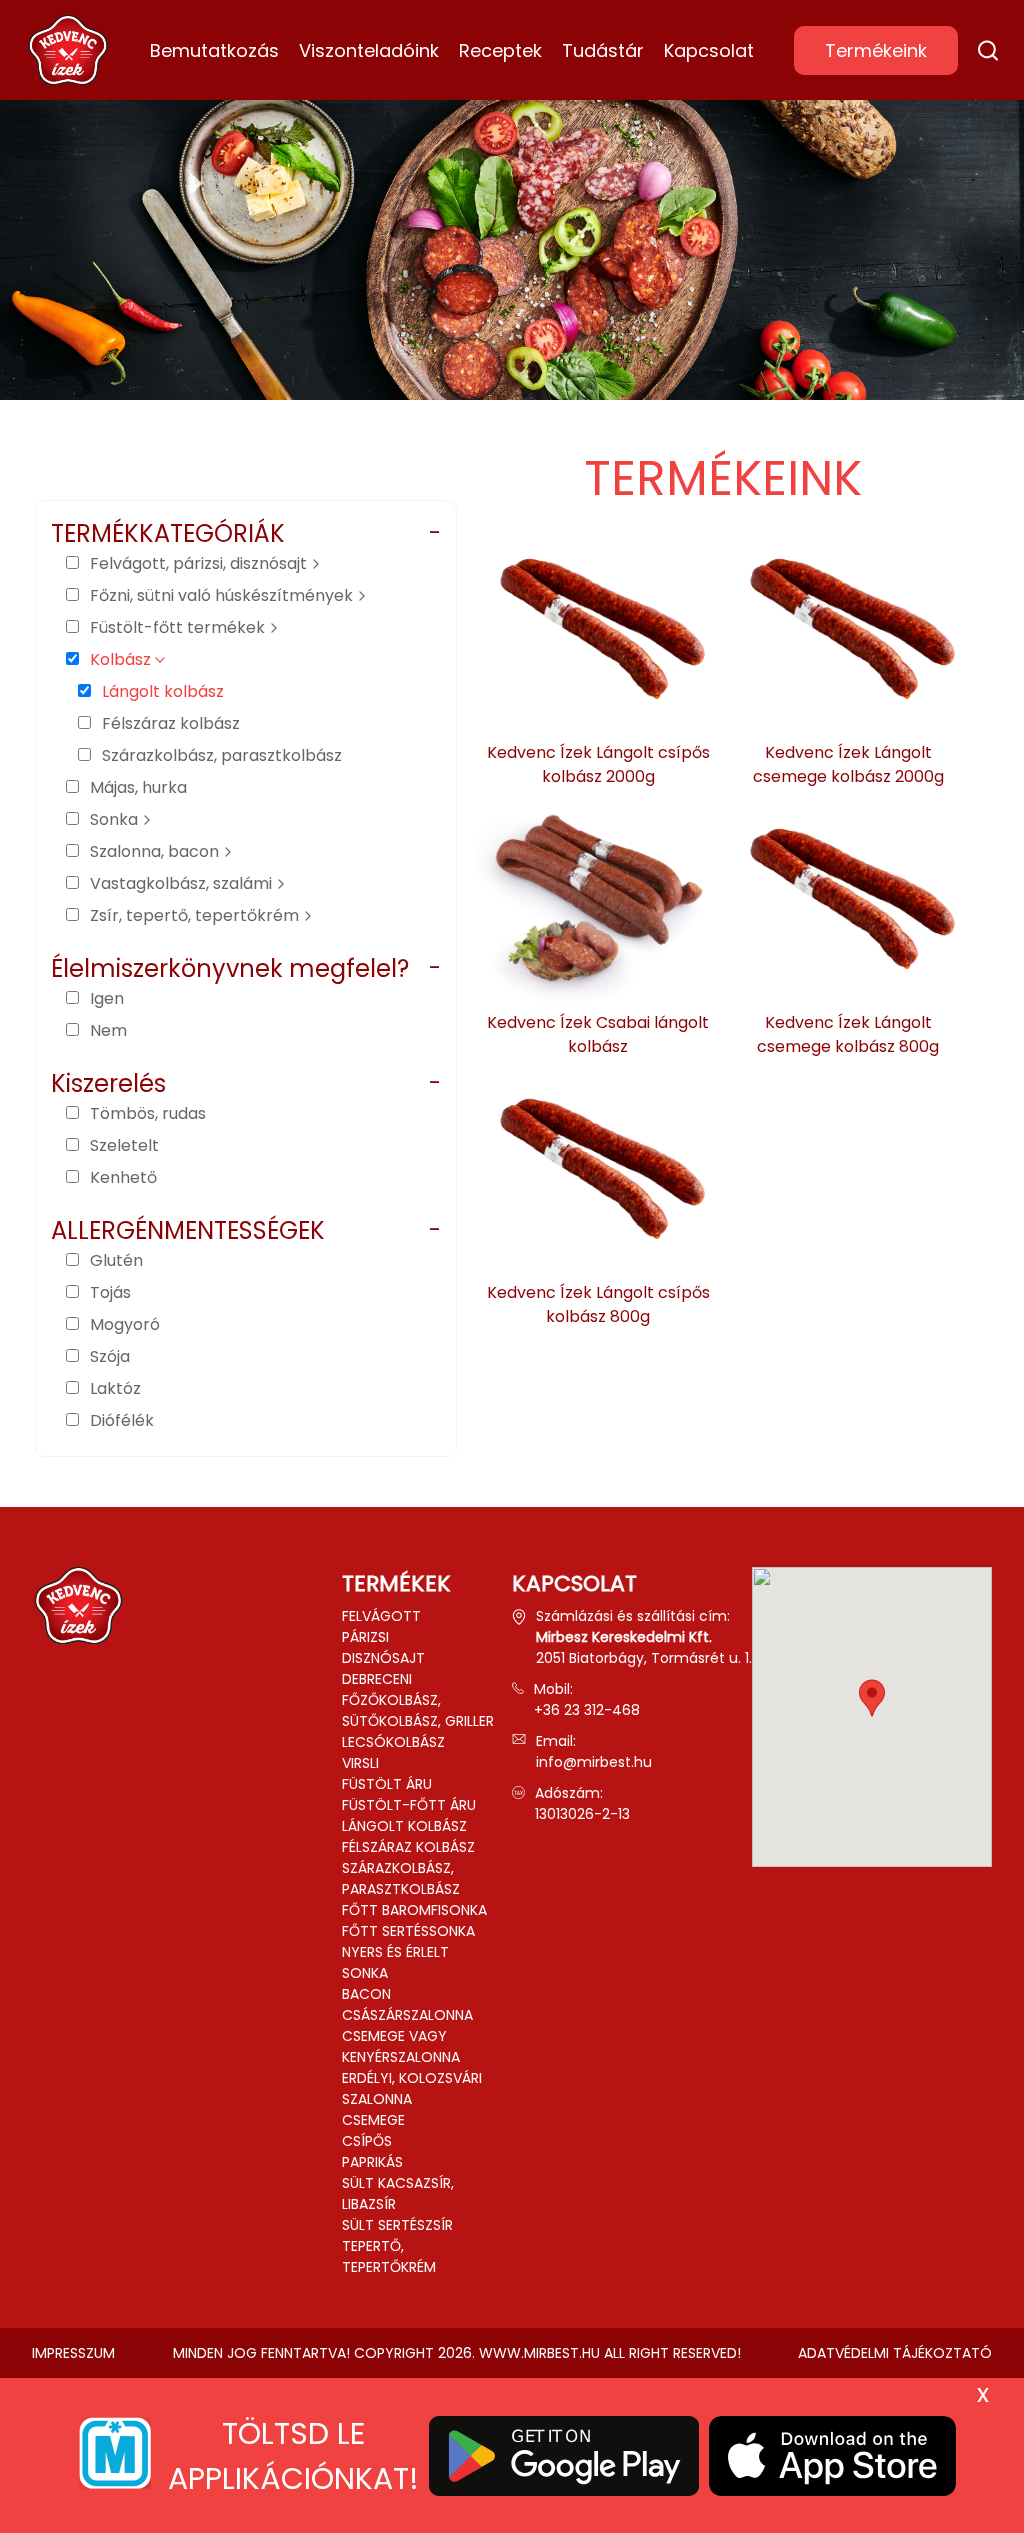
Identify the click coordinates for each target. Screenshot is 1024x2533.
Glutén (116, 1260)
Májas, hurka (138, 787)
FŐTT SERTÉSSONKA (408, 1931)
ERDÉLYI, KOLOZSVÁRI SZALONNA (412, 2088)
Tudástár (603, 50)
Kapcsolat (709, 50)
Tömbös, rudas (148, 1113)
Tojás (110, 1292)
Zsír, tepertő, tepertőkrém (196, 915)
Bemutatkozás (214, 50)
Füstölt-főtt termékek (179, 627)
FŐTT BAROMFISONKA (414, 1910)
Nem (108, 1030)
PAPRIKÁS (372, 2162)
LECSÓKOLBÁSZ (393, 1742)
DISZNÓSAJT (383, 1658)
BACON (366, 1994)
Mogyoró (125, 1324)
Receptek (500, 50)
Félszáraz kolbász (171, 723)
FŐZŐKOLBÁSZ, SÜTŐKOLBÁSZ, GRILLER (418, 1710)
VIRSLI (360, 1763)
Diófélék (122, 1420)
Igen (107, 998)
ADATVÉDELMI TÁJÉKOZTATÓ (895, 2353)
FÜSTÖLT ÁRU (387, 1784)
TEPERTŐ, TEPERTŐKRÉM (389, 2256)
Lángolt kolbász (163, 691)
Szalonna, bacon (156, 851)
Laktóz (115, 1388)
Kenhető (123, 1177)
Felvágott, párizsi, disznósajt (200, 563)
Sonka (116, 819)
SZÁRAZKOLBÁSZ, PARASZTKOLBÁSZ (401, 1878)
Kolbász (122, 659)
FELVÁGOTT (381, 1616)
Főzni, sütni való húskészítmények (223, 595)
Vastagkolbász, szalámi (183, 883)
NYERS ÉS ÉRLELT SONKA (395, 1962)
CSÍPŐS (367, 2141)
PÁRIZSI (365, 1637)
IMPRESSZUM (73, 2353)
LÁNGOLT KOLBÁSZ (404, 1826)
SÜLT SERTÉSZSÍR (397, 2225)
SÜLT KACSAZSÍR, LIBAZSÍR (398, 2193)
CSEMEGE (373, 2120)
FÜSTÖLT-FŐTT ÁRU (409, 1805)
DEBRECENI (377, 1679)
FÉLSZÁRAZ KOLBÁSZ (408, 1847)
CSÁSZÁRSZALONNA (407, 2015)
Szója (110, 1356)
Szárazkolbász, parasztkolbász (222, 755)
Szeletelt (124, 1145)
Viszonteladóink (369, 50)
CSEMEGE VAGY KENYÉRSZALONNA (401, 2046)
